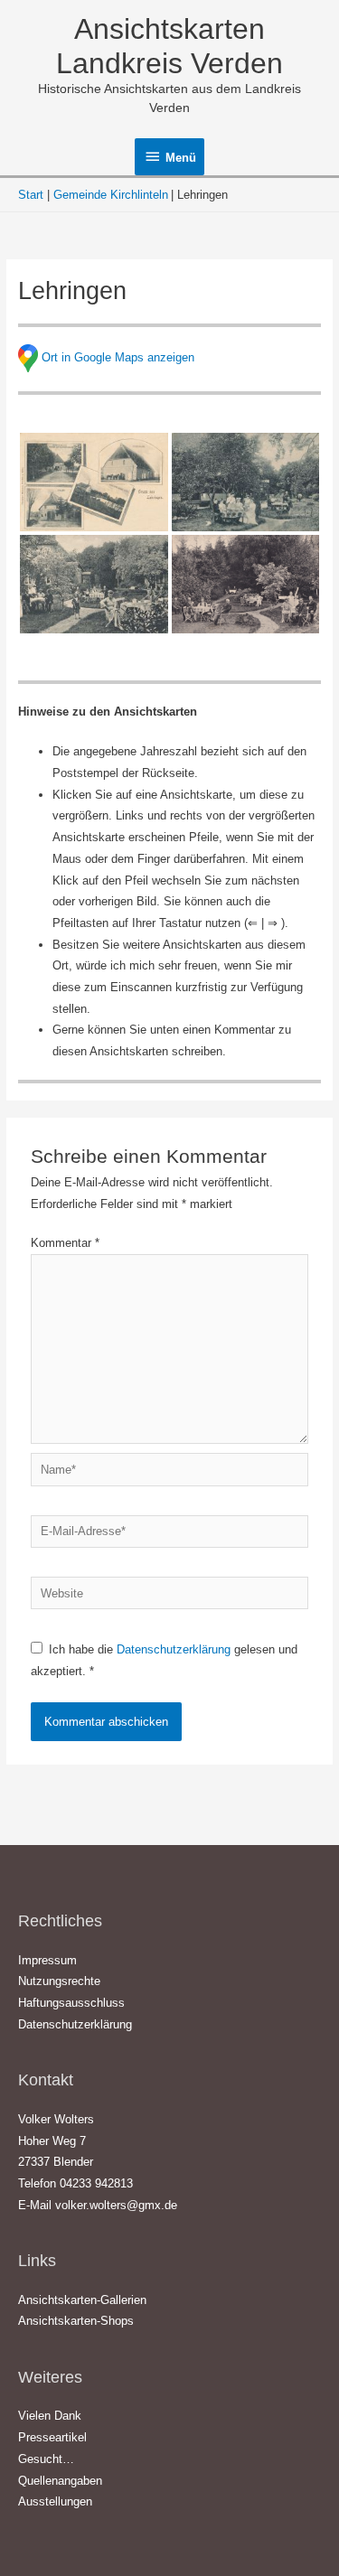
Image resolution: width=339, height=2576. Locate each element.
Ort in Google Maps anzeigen (118, 357)
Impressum (47, 1960)
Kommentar (65, 1243)
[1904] (94, 482)
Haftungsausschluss (71, 2003)
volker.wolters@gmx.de (116, 2205)
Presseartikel (52, 2437)
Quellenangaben (60, 2481)
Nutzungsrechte (59, 1981)
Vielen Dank (50, 2416)
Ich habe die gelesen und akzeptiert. (164, 1660)
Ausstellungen (55, 2501)
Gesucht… (46, 2459)
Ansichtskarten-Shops (76, 2321)
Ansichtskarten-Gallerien (82, 2300)
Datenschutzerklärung (175, 1649)
